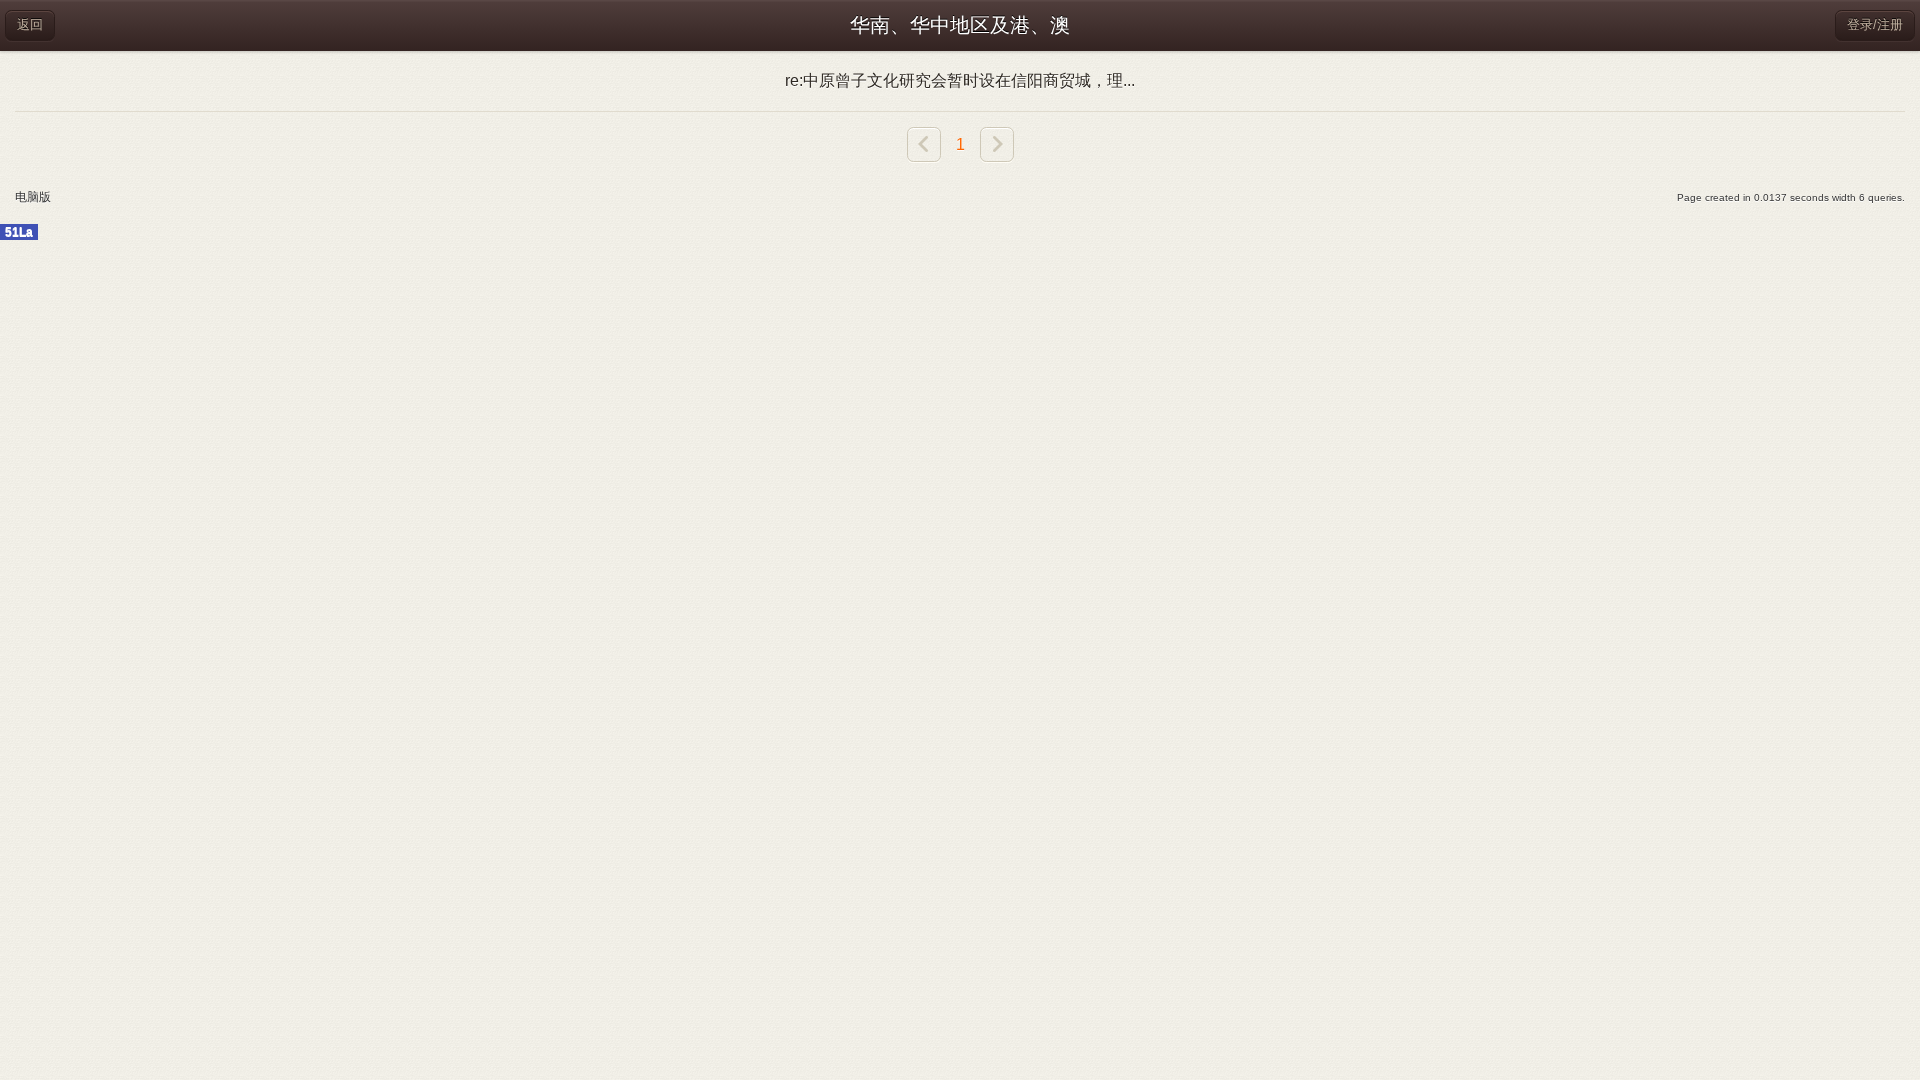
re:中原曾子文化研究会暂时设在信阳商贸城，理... (960, 80)
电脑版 (33, 197)
